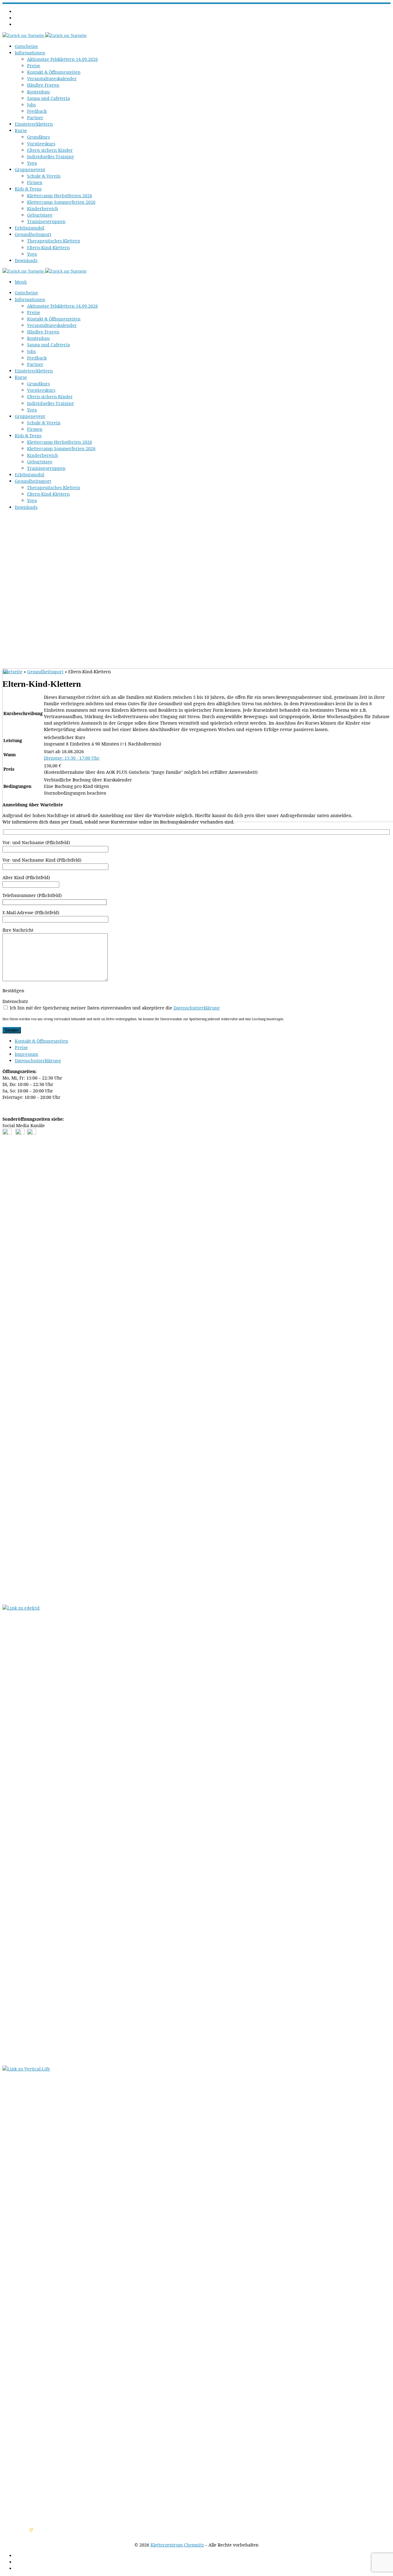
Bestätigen (13, 991)
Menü (21, 282)
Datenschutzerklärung (197, 1008)
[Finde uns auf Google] (32, 1133)
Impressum (26, 1054)
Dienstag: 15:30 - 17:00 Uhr (72, 758)
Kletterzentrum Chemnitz (177, 2545)
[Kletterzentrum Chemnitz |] (45, 35)
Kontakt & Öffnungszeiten (41, 1041)
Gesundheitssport (45, 672)
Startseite (12, 672)
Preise (21, 1047)
